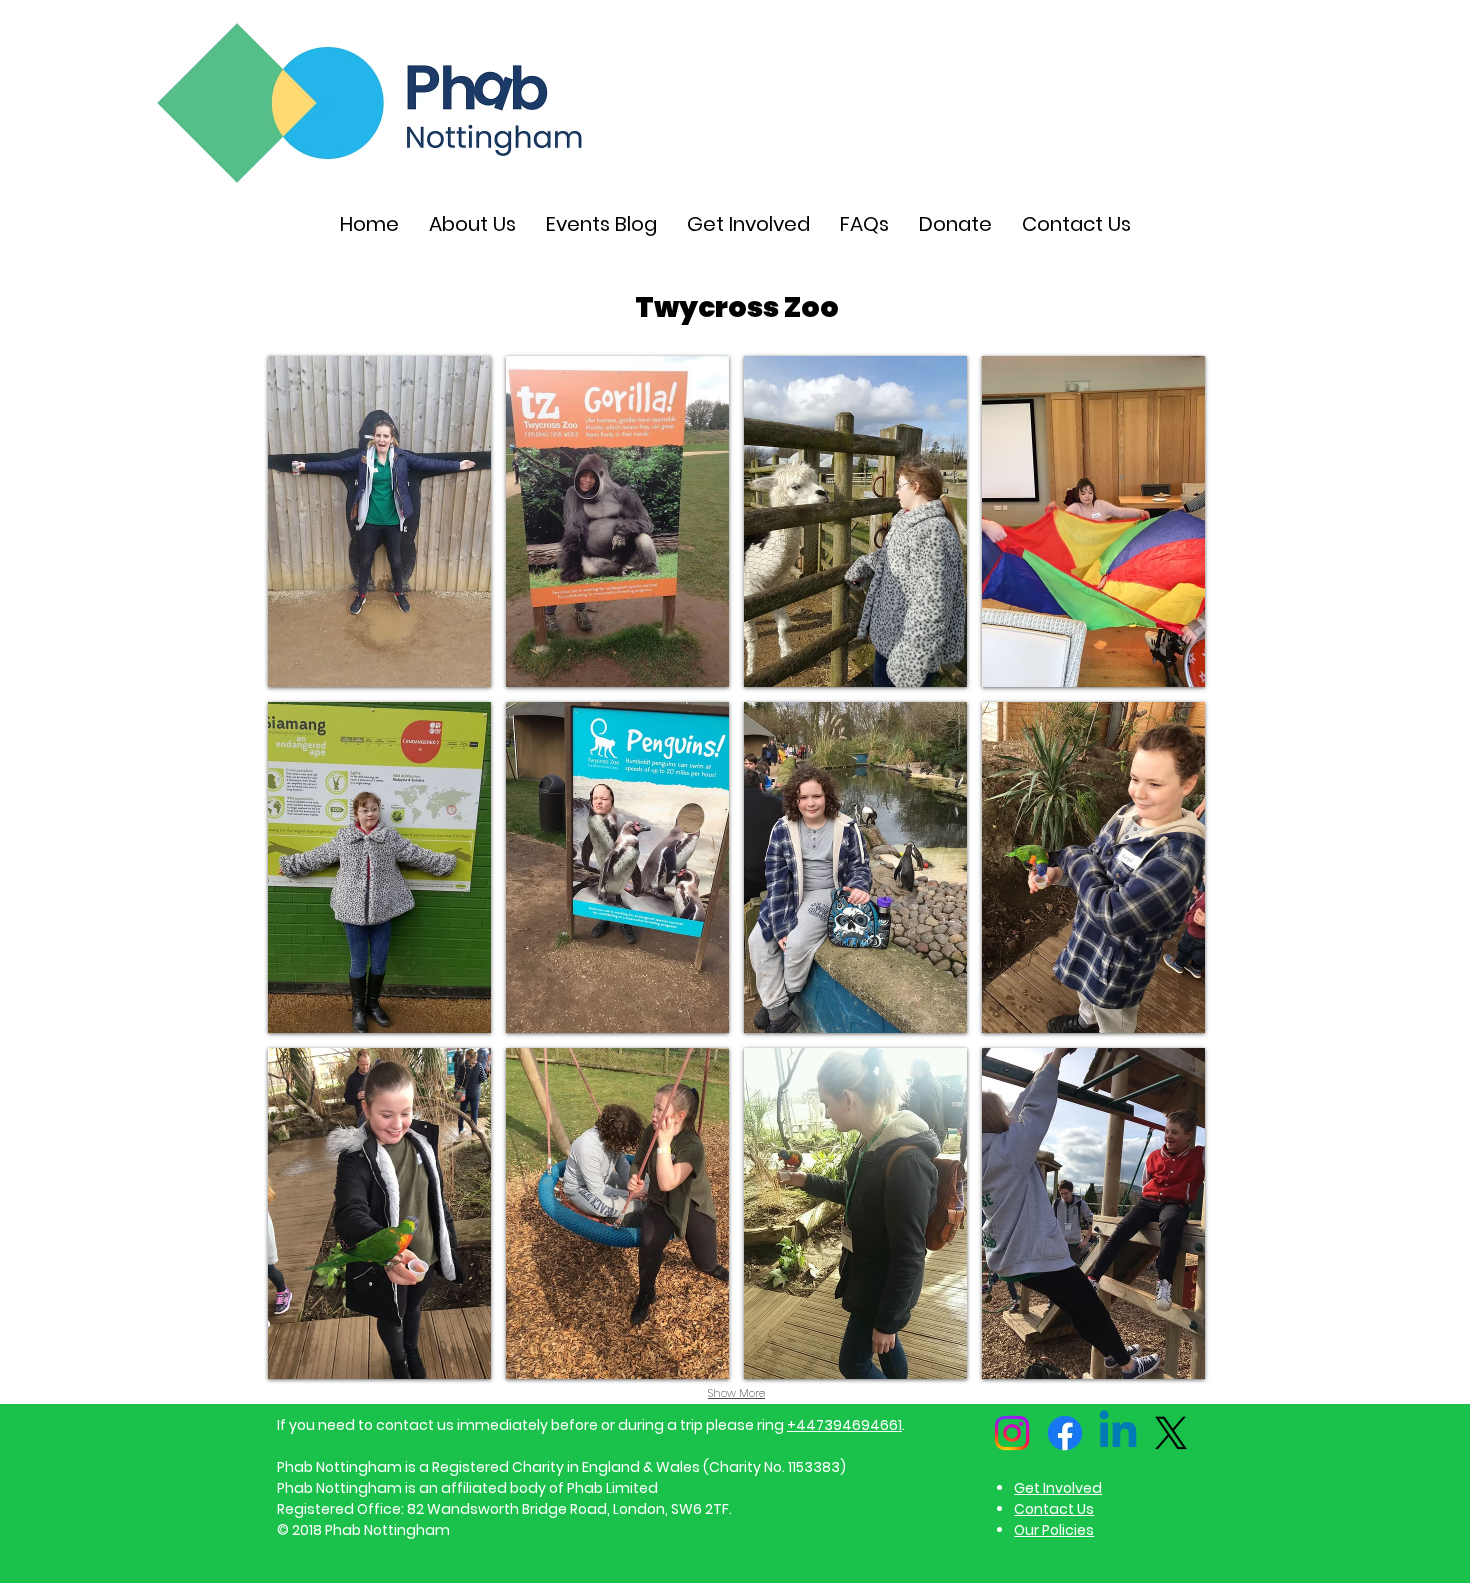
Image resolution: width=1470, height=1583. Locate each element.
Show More (736, 1393)
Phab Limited (612, 1488)
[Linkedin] (1118, 1433)
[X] (1171, 1433)
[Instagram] (1012, 1433)
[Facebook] (1065, 1433)
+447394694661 (844, 1425)
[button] (379, 521)
